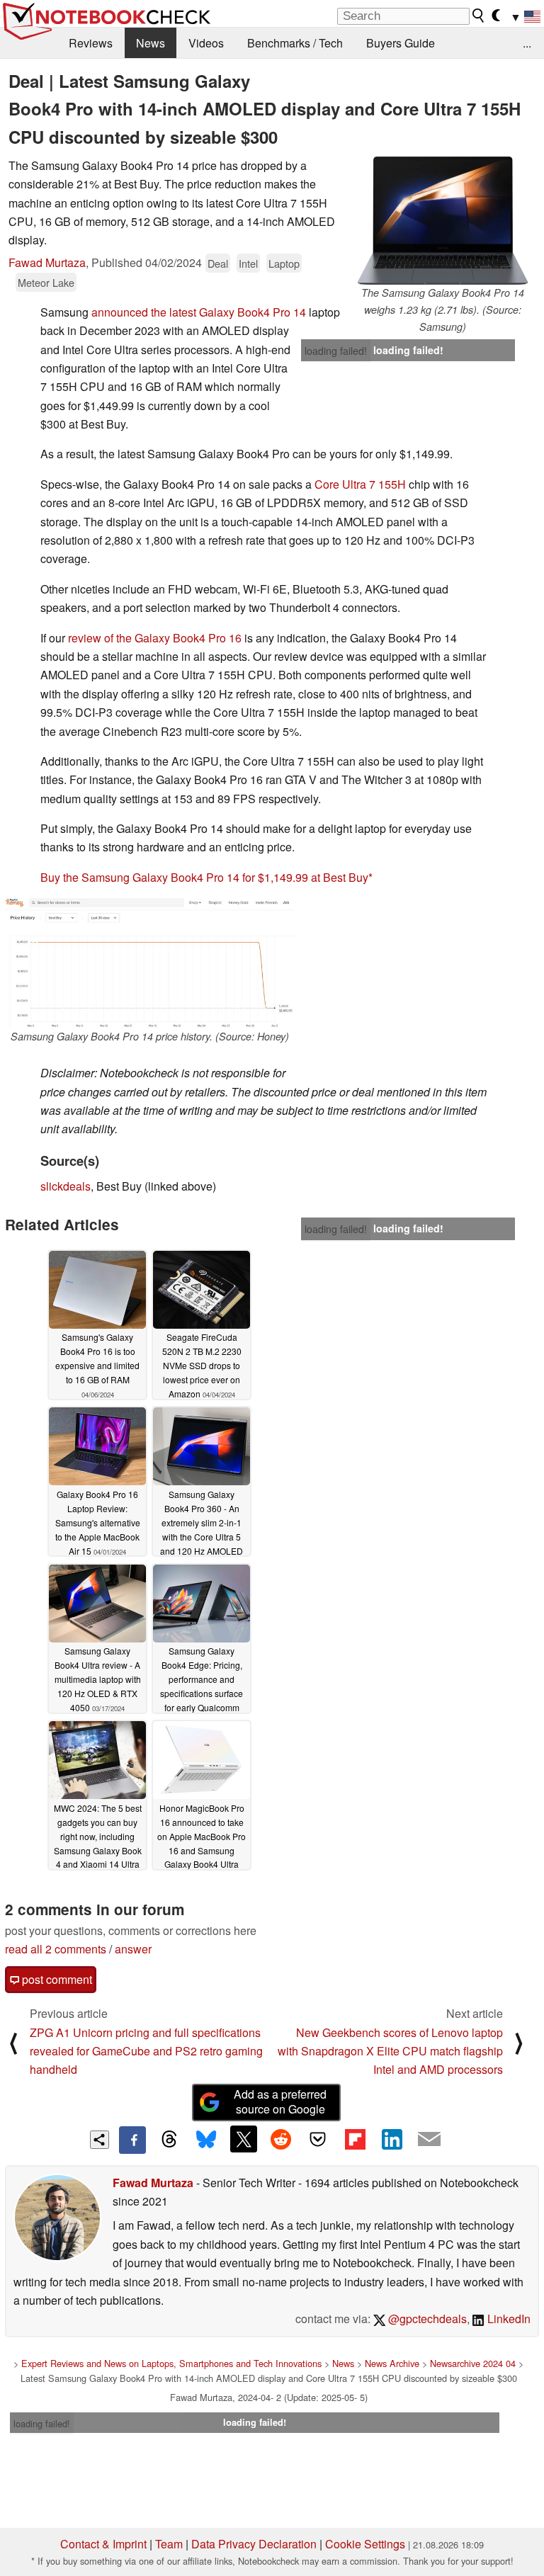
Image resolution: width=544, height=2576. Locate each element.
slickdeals (66, 1186)
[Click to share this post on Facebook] (132, 2140)
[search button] (479, 16)
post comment (56, 1979)
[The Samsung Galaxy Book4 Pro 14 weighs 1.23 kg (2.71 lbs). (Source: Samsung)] (443, 221)
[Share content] (100, 2140)
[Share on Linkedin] (392, 2139)
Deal (218, 263)
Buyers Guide (401, 43)
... (527, 43)
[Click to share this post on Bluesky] (206, 2140)
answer (133, 1949)
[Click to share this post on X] (244, 2139)
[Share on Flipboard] (355, 2139)
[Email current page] (429, 2140)
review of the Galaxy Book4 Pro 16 (155, 638)
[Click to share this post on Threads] (169, 2140)
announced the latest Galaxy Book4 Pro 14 (199, 312)
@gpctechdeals (426, 2319)
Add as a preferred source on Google (280, 2101)
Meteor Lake (46, 282)
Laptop (284, 263)
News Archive (392, 2363)
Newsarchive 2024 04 (473, 2363)
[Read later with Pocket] (318, 2139)
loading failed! (336, 351)
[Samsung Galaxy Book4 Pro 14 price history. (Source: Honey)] (149, 963)
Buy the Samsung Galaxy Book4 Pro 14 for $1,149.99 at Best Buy (204, 877)
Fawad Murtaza (47, 262)
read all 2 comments (56, 1949)
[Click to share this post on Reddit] (280, 2139)
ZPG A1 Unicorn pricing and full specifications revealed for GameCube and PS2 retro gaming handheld (146, 2051)
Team (169, 2544)
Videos (206, 43)
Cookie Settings (365, 2544)
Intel (248, 263)
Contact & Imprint (103, 2544)
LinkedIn (508, 2319)
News (151, 43)
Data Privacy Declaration (254, 2544)
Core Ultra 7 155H (362, 484)
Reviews (91, 43)
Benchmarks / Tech (295, 43)
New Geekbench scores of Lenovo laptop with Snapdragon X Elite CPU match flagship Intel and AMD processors (390, 2051)
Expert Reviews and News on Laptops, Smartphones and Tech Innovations (171, 2363)
